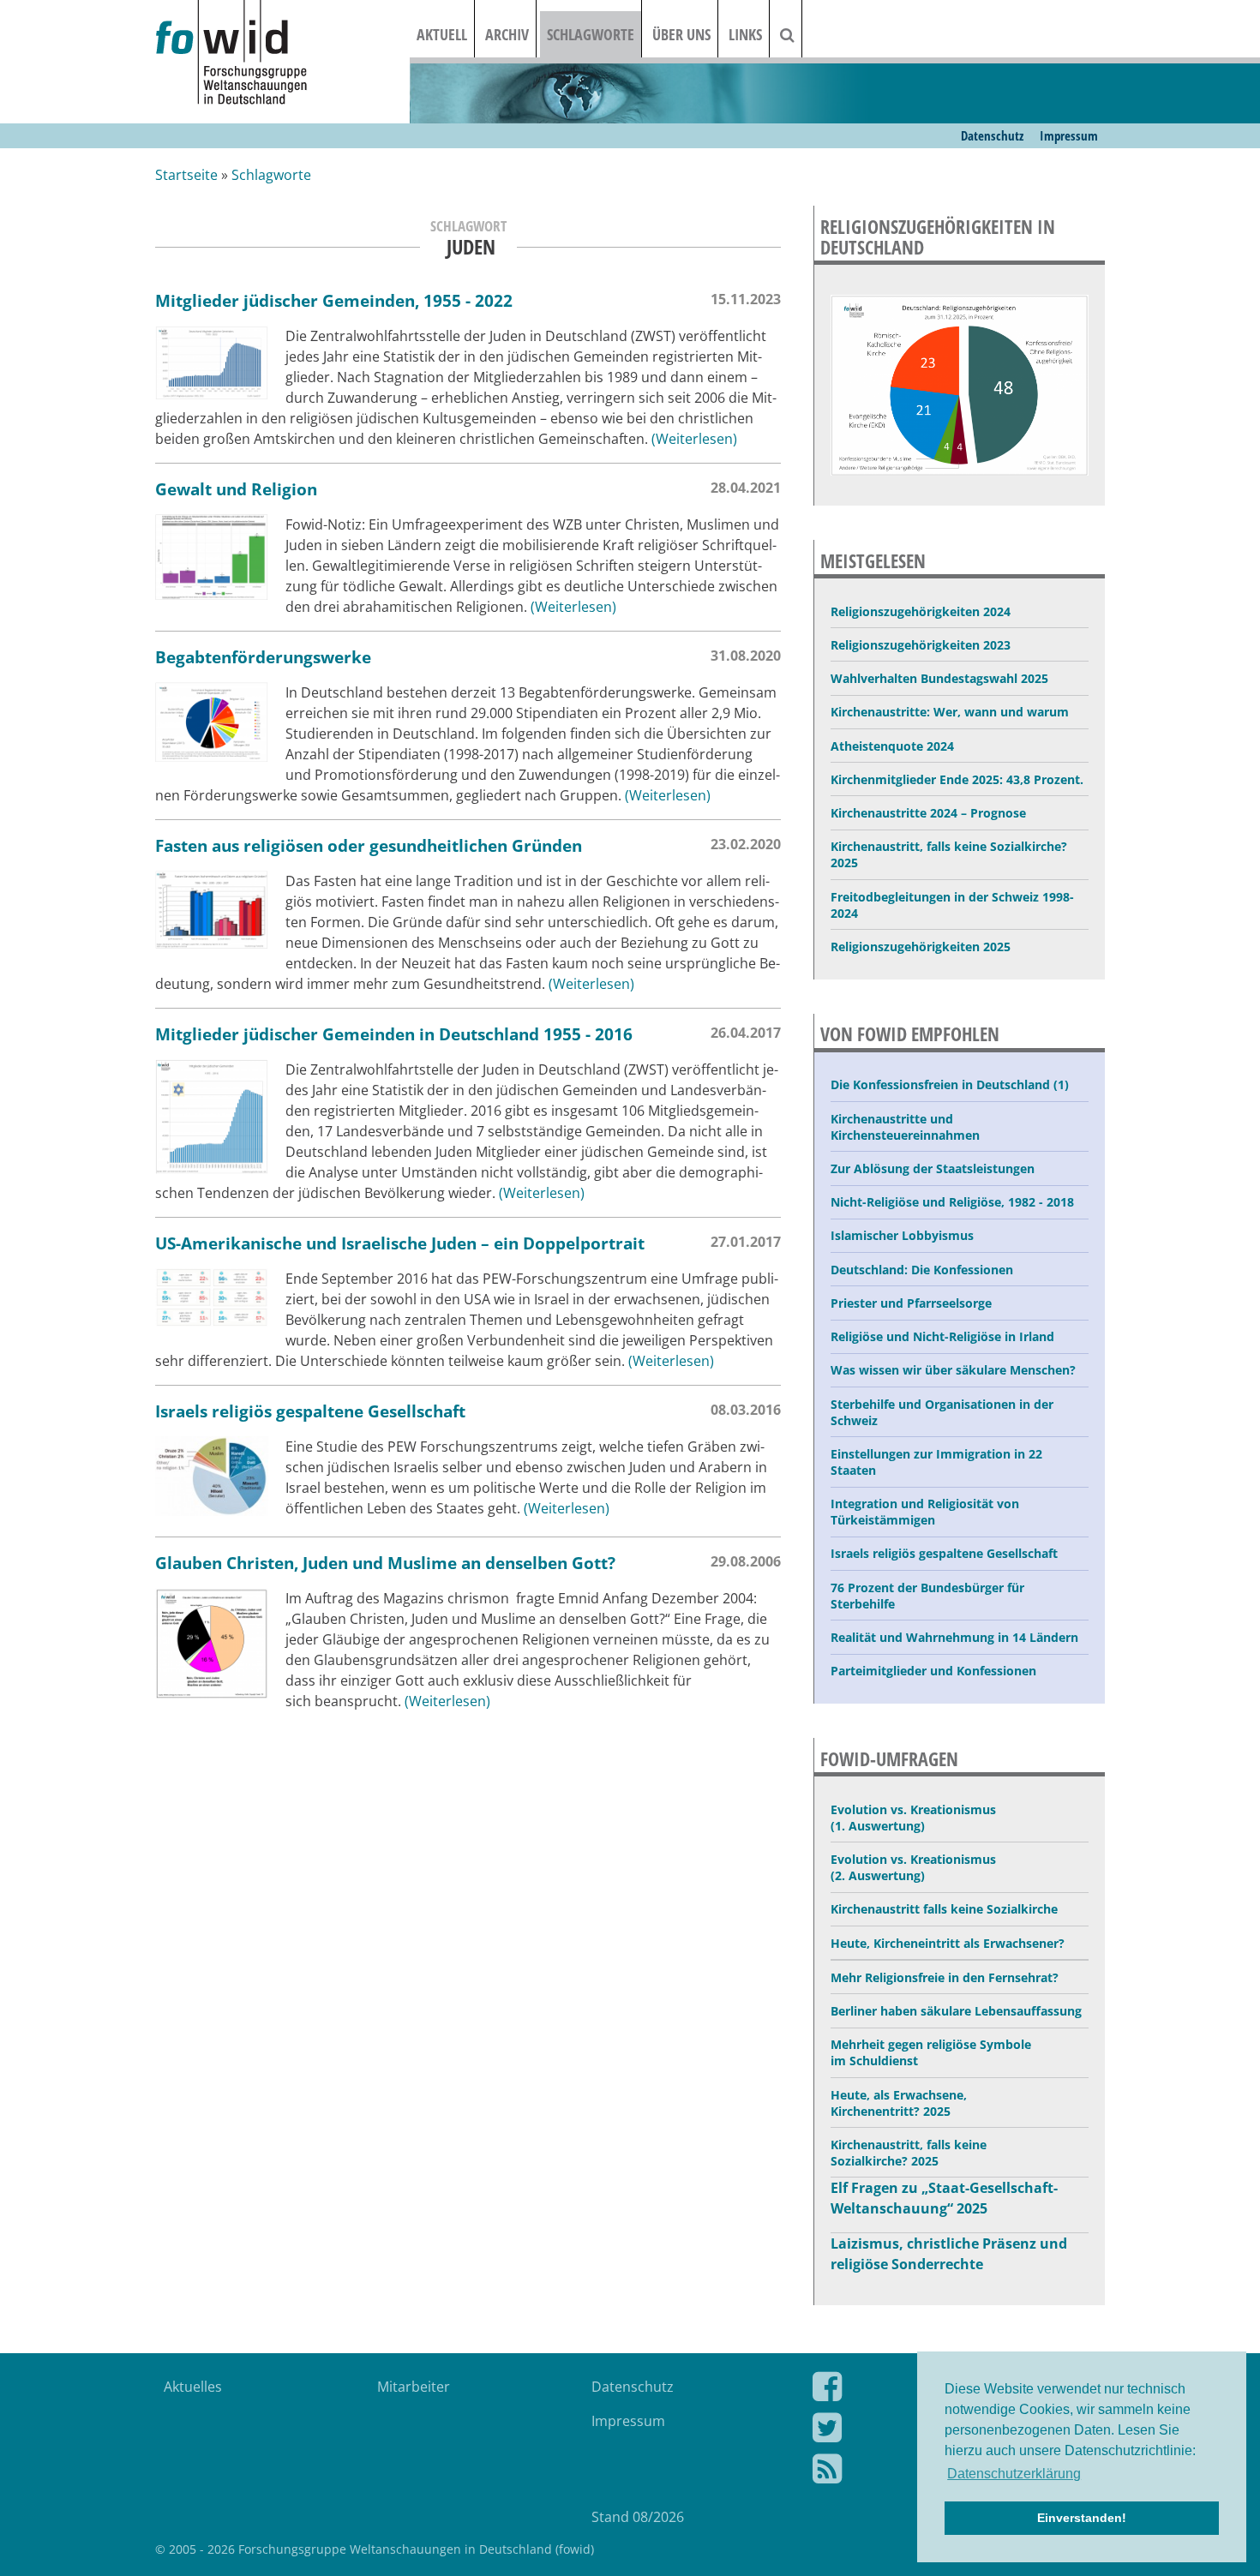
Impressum (1069, 135)
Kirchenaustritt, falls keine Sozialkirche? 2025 (949, 854)
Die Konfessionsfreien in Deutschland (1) (950, 1084)
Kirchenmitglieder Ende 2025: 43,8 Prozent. (957, 779)
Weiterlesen (694, 439)
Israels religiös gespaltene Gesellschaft (310, 1411)
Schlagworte (591, 34)
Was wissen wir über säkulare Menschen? (953, 1370)
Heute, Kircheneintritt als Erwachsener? (948, 1943)
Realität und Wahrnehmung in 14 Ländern (954, 1637)
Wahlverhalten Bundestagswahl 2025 (939, 678)
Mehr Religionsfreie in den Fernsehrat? (945, 1977)
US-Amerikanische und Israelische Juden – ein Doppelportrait (400, 1243)
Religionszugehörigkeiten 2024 (921, 611)
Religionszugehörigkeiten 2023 (921, 645)
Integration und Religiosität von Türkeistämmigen (925, 1512)
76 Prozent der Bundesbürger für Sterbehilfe (927, 1596)
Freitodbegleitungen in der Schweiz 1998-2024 (952, 905)
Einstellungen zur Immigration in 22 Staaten (936, 1462)
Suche (798, 34)
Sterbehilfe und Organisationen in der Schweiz (942, 1412)
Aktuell (442, 34)
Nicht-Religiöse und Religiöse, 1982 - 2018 (952, 1202)
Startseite (186, 175)
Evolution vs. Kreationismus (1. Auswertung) (913, 1818)
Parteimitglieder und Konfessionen (933, 1671)
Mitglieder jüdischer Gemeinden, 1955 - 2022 (334, 300)
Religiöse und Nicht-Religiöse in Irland (942, 1336)
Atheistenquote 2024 (892, 746)
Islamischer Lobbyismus (902, 1235)
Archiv (507, 34)
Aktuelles (193, 2387)
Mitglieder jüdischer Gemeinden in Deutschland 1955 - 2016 (394, 1034)
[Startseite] (282, 54)
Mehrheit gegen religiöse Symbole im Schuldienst (931, 2052)
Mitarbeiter (414, 2387)
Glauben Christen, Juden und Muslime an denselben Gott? (385, 1563)
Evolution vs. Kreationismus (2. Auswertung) (913, 1867)
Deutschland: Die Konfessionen (922, 1270)
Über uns (681, 34)
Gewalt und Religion (236, 489)
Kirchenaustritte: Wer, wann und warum (950, 712)
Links (745, 34)
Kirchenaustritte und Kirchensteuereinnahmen (905, 1127)
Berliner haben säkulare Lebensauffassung (956, 2011)
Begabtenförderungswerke (263, 657)
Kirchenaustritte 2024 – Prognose (928, 813)
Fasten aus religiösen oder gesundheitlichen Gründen (369, 845)
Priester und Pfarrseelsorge (911, 1303)
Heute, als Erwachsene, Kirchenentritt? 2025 (899, 2103)
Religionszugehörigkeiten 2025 (921, 947)
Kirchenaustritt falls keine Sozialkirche (944, 1909)
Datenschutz (992, 135)
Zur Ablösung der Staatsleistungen (933, 1168)
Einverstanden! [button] (1082, 2518)
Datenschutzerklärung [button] (1014, 2474)
